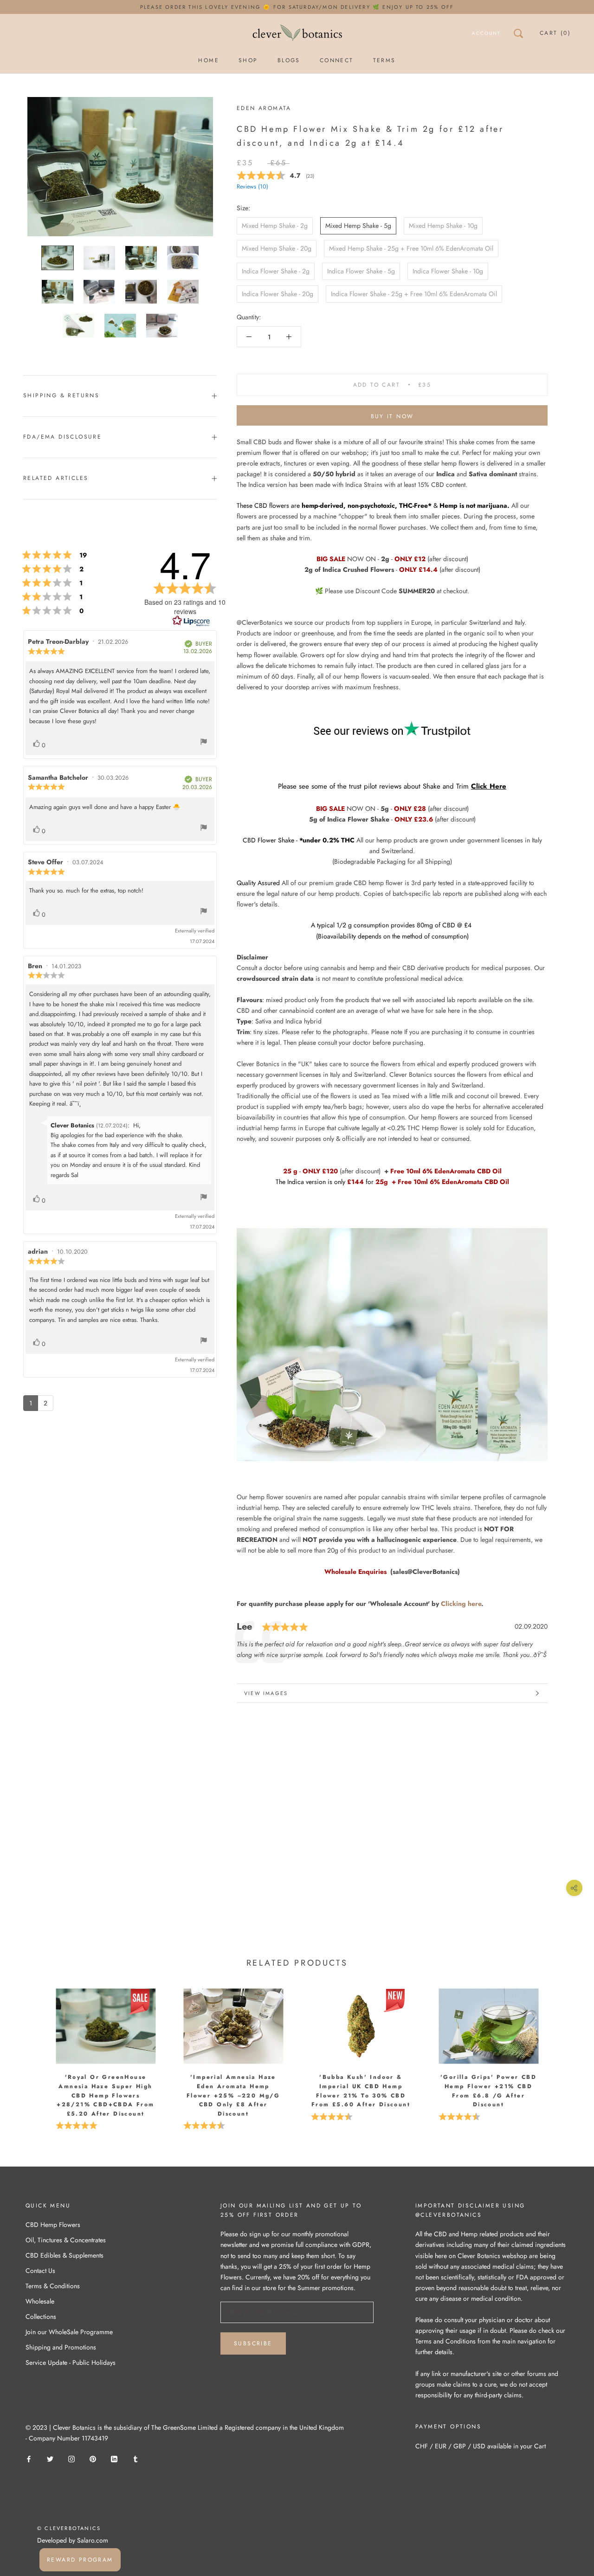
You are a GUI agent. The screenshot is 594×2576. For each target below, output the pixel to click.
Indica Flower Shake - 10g (448, 271)
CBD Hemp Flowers (53, 2225)
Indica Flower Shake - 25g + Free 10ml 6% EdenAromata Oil (414, 294)
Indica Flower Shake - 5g (361, 271)
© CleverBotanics (69, 2528)
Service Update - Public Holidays (71, 2362)
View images (266, 1693)
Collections (41, 2317)
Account (486, 33)
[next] (565, 2047)
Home (209, 60)
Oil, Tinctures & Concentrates (66, 2240)
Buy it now (392, 416)
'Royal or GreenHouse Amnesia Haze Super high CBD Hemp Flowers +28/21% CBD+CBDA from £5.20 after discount (105, 2095)
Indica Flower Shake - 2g (276, 271)
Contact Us (40, 2271)
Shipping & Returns (61, 395)
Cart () (555, 33)
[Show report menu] (204, 743)
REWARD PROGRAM (80, 2560)
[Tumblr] (136, 2458)
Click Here (489, 786)
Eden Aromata (264, 108)
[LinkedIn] (114, 2458)
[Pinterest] (93, 2458)
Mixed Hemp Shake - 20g (277, 248)
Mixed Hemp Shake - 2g (275, 226)
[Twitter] (50, 2458)
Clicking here (461, 1604)
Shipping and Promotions (61, 2347)
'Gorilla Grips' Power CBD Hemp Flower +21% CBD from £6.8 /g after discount (488, 2091)
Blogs (289, 60)
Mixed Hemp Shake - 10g (443, 226)
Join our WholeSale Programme (69, 2332)
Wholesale (40, 2301)
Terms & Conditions (53, 2286)
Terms (384, 60)
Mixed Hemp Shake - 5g (358, 226)
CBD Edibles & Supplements (65, 2255)
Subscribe (253, 2343)
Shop (248, 60)
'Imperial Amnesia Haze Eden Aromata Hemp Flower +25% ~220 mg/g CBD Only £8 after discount (233, 2095)
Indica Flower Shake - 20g (278, 294)
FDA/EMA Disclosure (62, 437)
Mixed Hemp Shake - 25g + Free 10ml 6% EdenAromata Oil (411, 248)
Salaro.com (92, 2540)
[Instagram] (71, 2458)
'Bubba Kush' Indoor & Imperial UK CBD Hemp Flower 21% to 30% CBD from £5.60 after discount (361, 2091)
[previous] (29, 2047)
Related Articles (56, 478)
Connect (337, 60)
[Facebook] (29, 2458)
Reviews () (252, 187)
